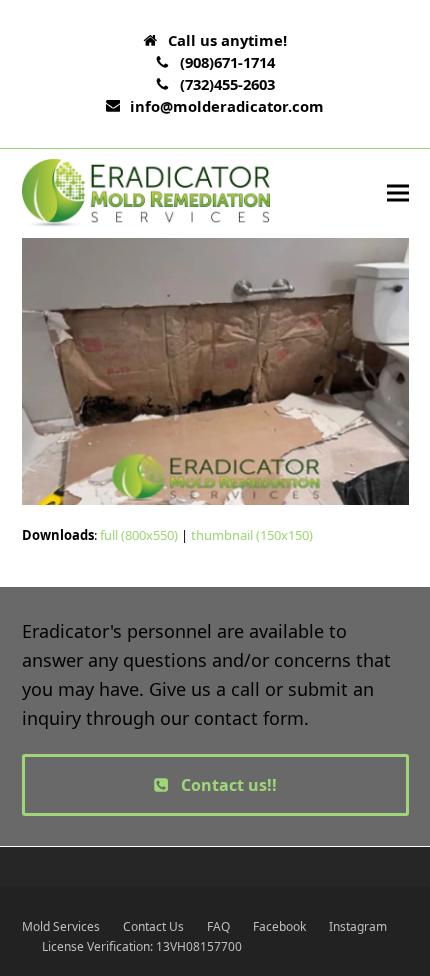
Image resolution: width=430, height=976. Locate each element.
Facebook (279, 926)
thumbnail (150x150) (252, 535)
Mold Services (61, 926)
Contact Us (153, 926)
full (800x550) (139, 535)
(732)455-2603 (227, 84)
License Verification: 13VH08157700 (142, 946)
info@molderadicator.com (227, 106)
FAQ (218, 926)
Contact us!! (229, 785)
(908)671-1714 (227, 62)
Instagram (358, 926)
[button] (398, 193)
